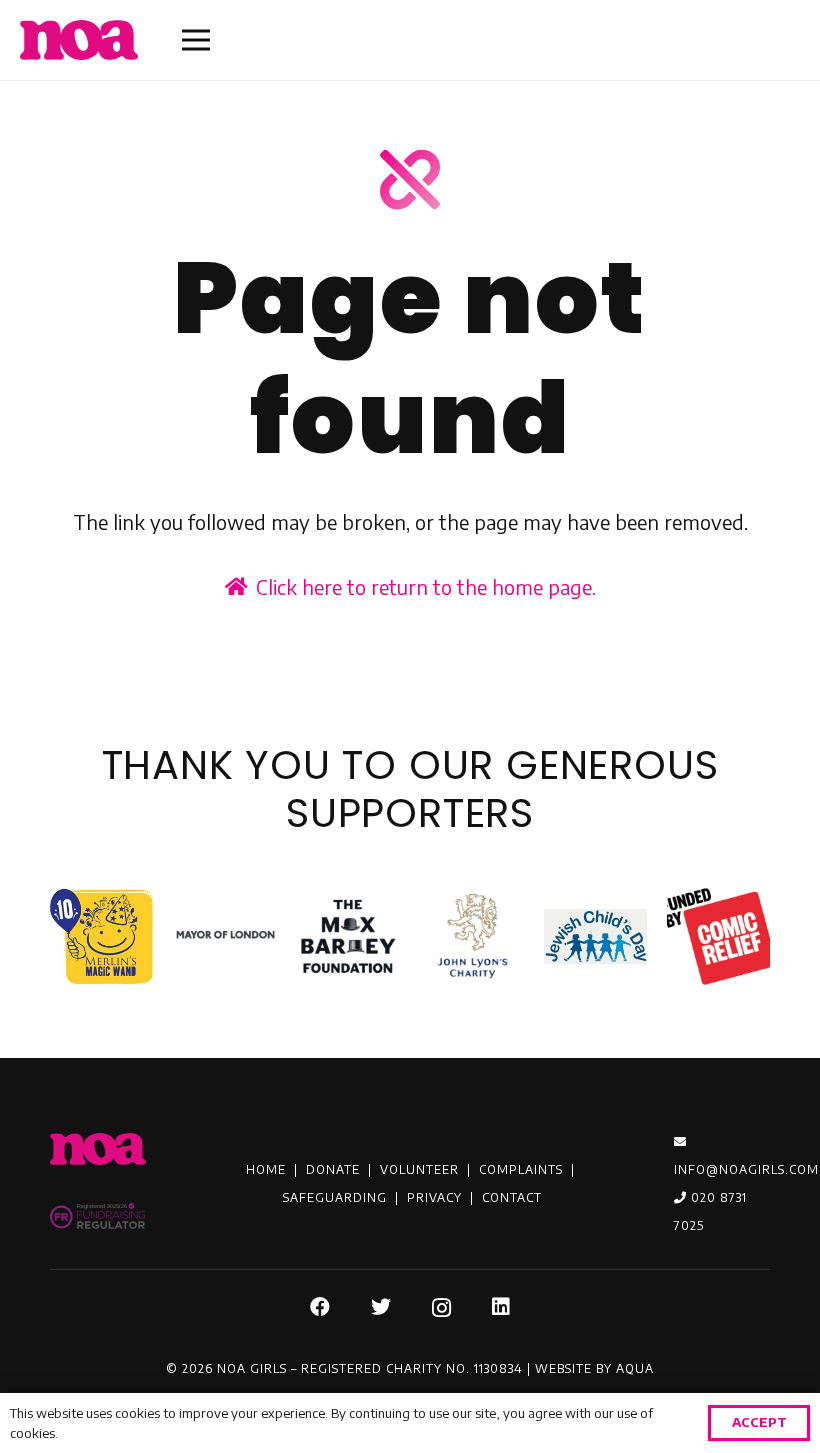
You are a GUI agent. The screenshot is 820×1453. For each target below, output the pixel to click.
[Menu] (196, 40)
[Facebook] (320, 1307)
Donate (333, 1169)
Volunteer (419, 1169)
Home (266, 1169)
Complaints (521, 1169)
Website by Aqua (594, 1368)
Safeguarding (335, 1197)
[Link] (79, 40)
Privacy (434, 1197)
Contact (512, 1197)
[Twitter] (381, 1307)
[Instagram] (442, 1308)
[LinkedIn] (501, 1307)
